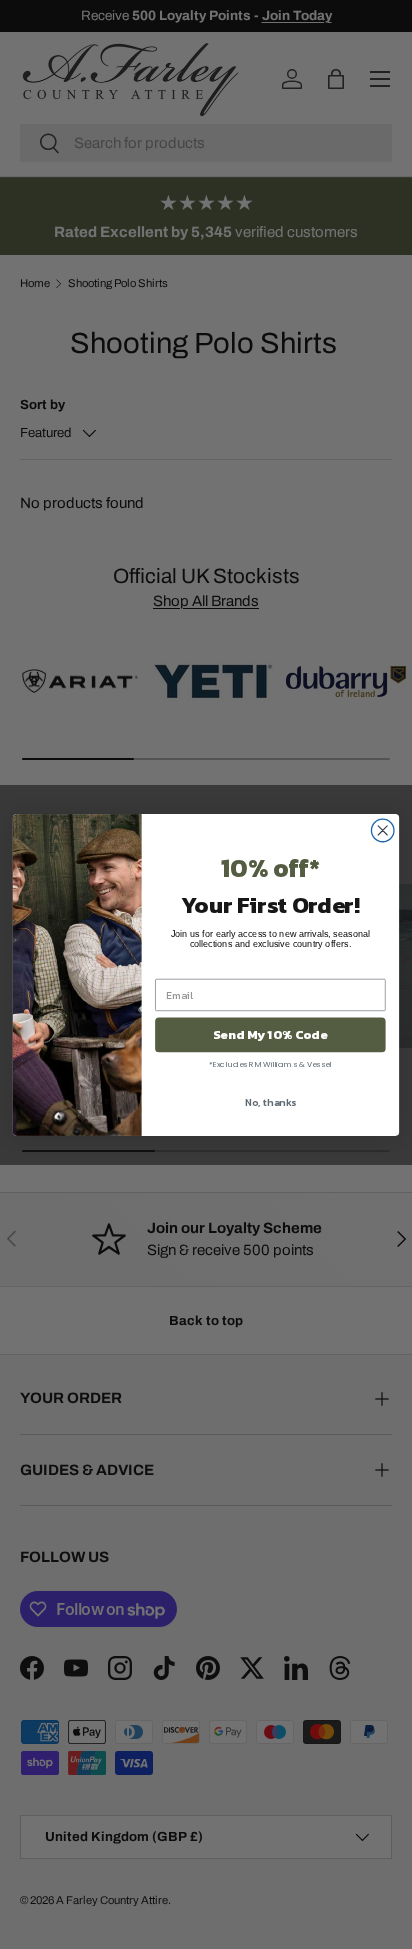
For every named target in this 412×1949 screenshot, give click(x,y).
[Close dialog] (382, 830)
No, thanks (271, 1101)
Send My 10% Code (270, 1034)
